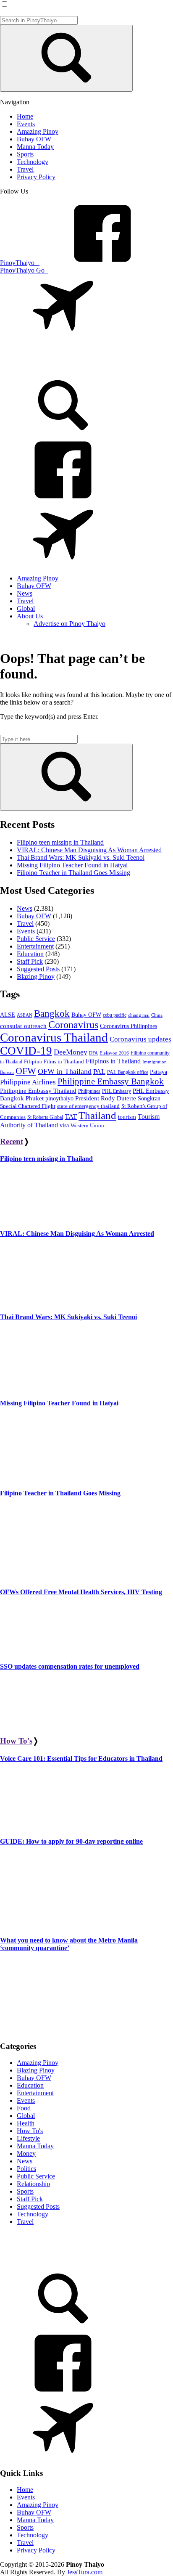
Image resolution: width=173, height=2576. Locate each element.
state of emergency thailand (88, 1106)
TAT (71, 1117)
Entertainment (35, 946)
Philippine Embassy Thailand (38, 1091)
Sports (25, 2191)
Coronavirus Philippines (128, 1026)
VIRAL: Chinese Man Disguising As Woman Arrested (89, 850)
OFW (26, 1071)
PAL (99, 1072)
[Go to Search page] (63, 434)
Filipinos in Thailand (113, 1061)
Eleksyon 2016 (114, 1053)
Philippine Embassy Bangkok (111, 1081)
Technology (33, 2214)
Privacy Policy (36, 2550)
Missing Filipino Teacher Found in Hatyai (72, 865)
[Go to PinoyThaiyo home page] (57, 362)
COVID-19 (26, 1051)
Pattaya (159, 1072)
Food (24, 2108)
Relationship (33, 2184)
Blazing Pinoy (36, 977)
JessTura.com (85, 2572)
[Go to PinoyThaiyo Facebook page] (63, 499)
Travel (25, 924)
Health (26, 2123)
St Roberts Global (45, 1117)
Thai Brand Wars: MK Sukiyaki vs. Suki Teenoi (81, 857)
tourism (127, 1117)
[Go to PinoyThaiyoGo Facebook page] (63, 564)
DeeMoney (71, 1052)
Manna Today (35, 2146)
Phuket (35, 1098)
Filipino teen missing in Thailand (60, 842)
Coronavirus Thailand (54, 1037)
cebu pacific (115, 1015)
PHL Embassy (117, 1091)
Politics (26, 2169)
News (25, 908)
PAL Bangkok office (128, 1072)
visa (64, 1125)
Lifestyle (28, 2138)
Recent (12, 1141)
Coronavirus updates (140, 1039)
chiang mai (139, 1015)
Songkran (149, 1099)
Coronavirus (73, 1025)
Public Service (36, 939)
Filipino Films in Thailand (54, 1061)
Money (26, 2153)
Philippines (89, 1091)
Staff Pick (30, 961)
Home (25, 2490)
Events (26, 931)
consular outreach (23, 1026)
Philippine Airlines (28, 1082)
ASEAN (25, 1015)
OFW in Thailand (65, 1071)
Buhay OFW (34, 916)
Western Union (87, 1126)
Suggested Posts (38, 969)
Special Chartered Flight (28, 1106)
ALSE (8, 1015)
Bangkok (52, 1014)
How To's (16, 1741)
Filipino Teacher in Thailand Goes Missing (73, 873)
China (157, 1015)
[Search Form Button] (66, 58)
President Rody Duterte (106, 1098)
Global (26, 2116)
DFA (93, 1053)
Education (30, 954)
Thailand (97, 1115)
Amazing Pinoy (38, 2063)
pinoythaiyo (59, 1098)
